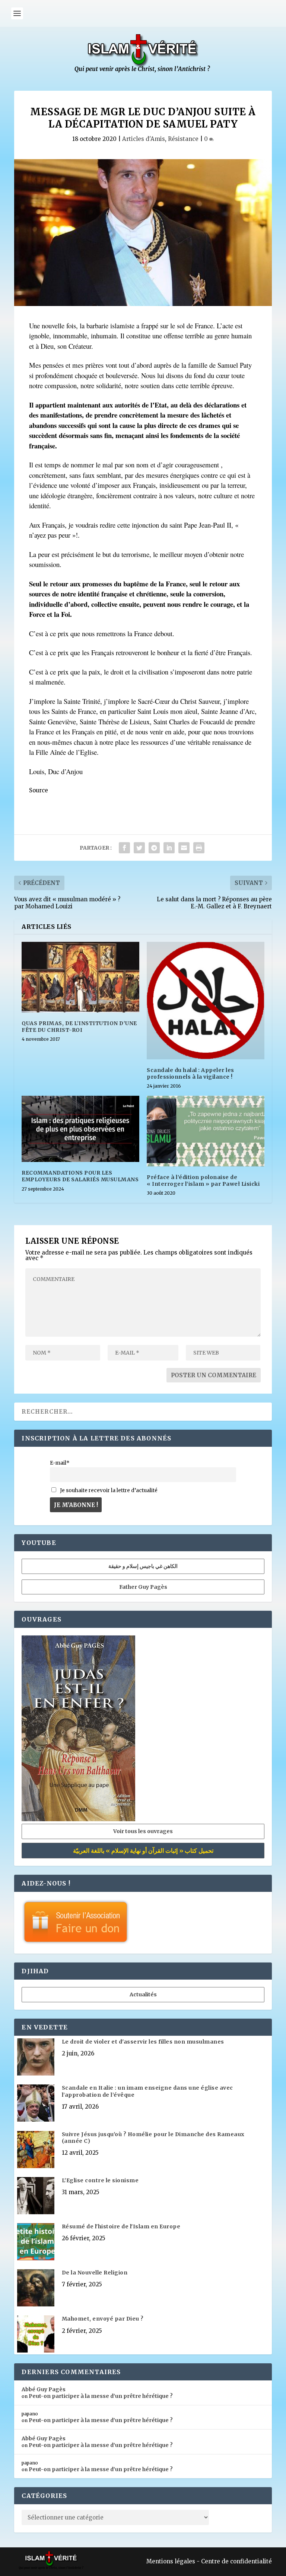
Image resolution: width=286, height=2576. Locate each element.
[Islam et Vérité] (143, 71)
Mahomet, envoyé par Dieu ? (103, 2319)
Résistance (183, 139)
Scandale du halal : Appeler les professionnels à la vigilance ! (190, 1073)
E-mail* (60, 1463)
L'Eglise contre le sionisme (100, 2180)
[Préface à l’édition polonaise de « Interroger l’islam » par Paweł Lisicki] (206, 1131)
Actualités (143, 1994)
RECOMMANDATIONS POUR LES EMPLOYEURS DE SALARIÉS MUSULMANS (80, 1176)
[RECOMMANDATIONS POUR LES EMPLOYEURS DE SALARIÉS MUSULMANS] (80, 1129)
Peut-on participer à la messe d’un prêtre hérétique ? (101, 2396)
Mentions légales (171, 2561)
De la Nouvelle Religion (95, 2273)
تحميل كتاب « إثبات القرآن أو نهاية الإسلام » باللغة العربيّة (143, 1851)
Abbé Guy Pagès (44, 2389)
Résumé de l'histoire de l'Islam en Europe (121, 2226)
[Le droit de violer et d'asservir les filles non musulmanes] (36, 2058)
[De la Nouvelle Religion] (36, 2289)
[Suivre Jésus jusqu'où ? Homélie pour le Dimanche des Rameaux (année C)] (36, 2150)
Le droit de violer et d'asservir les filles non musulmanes (143, 2042)
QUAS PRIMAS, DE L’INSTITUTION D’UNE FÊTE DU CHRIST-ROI (79, 1027)
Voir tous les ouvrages (143, 1831)
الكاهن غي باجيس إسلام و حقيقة (143, 1566)
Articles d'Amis (144, 139)
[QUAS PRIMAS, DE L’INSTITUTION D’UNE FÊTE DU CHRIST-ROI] (80, 977)
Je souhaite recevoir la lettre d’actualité (108, 1490)
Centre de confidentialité (236, 2561)
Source (39, 790)
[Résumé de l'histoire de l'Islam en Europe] (36, 2242)
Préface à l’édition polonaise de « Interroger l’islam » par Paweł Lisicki (203, 1181)
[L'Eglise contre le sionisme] (36, 2196)
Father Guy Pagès (143, 1587)
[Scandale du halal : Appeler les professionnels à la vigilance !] (206, 1001)
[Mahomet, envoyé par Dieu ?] (36, 2335)
